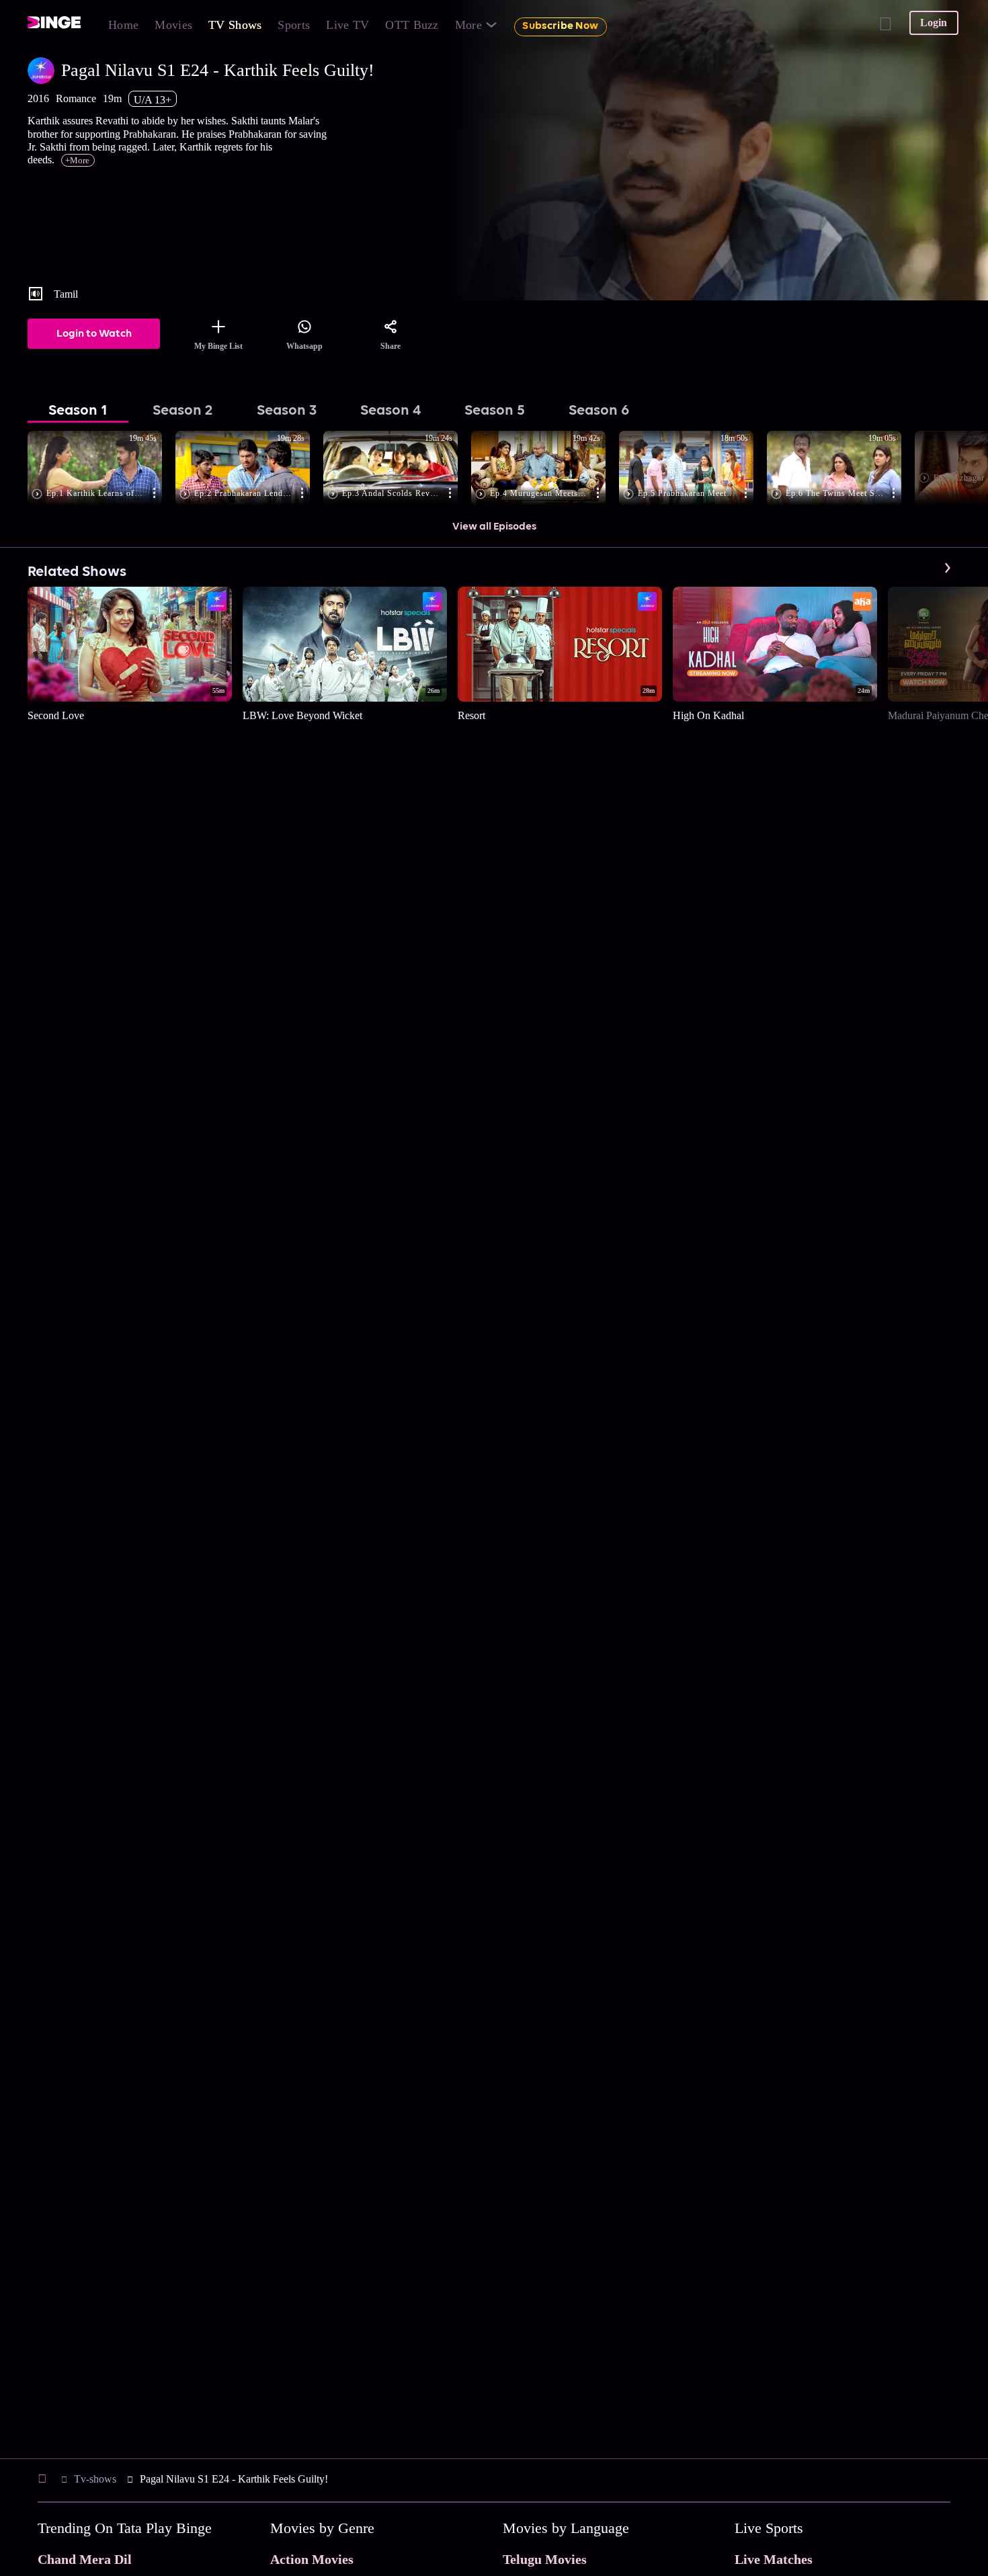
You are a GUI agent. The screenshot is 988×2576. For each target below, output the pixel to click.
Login (934, 23)
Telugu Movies (545, 2559)
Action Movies (312, 2559)
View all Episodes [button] (494, 527)
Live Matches (774, 2559)
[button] (101, 469)
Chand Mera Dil (85, 2559)
